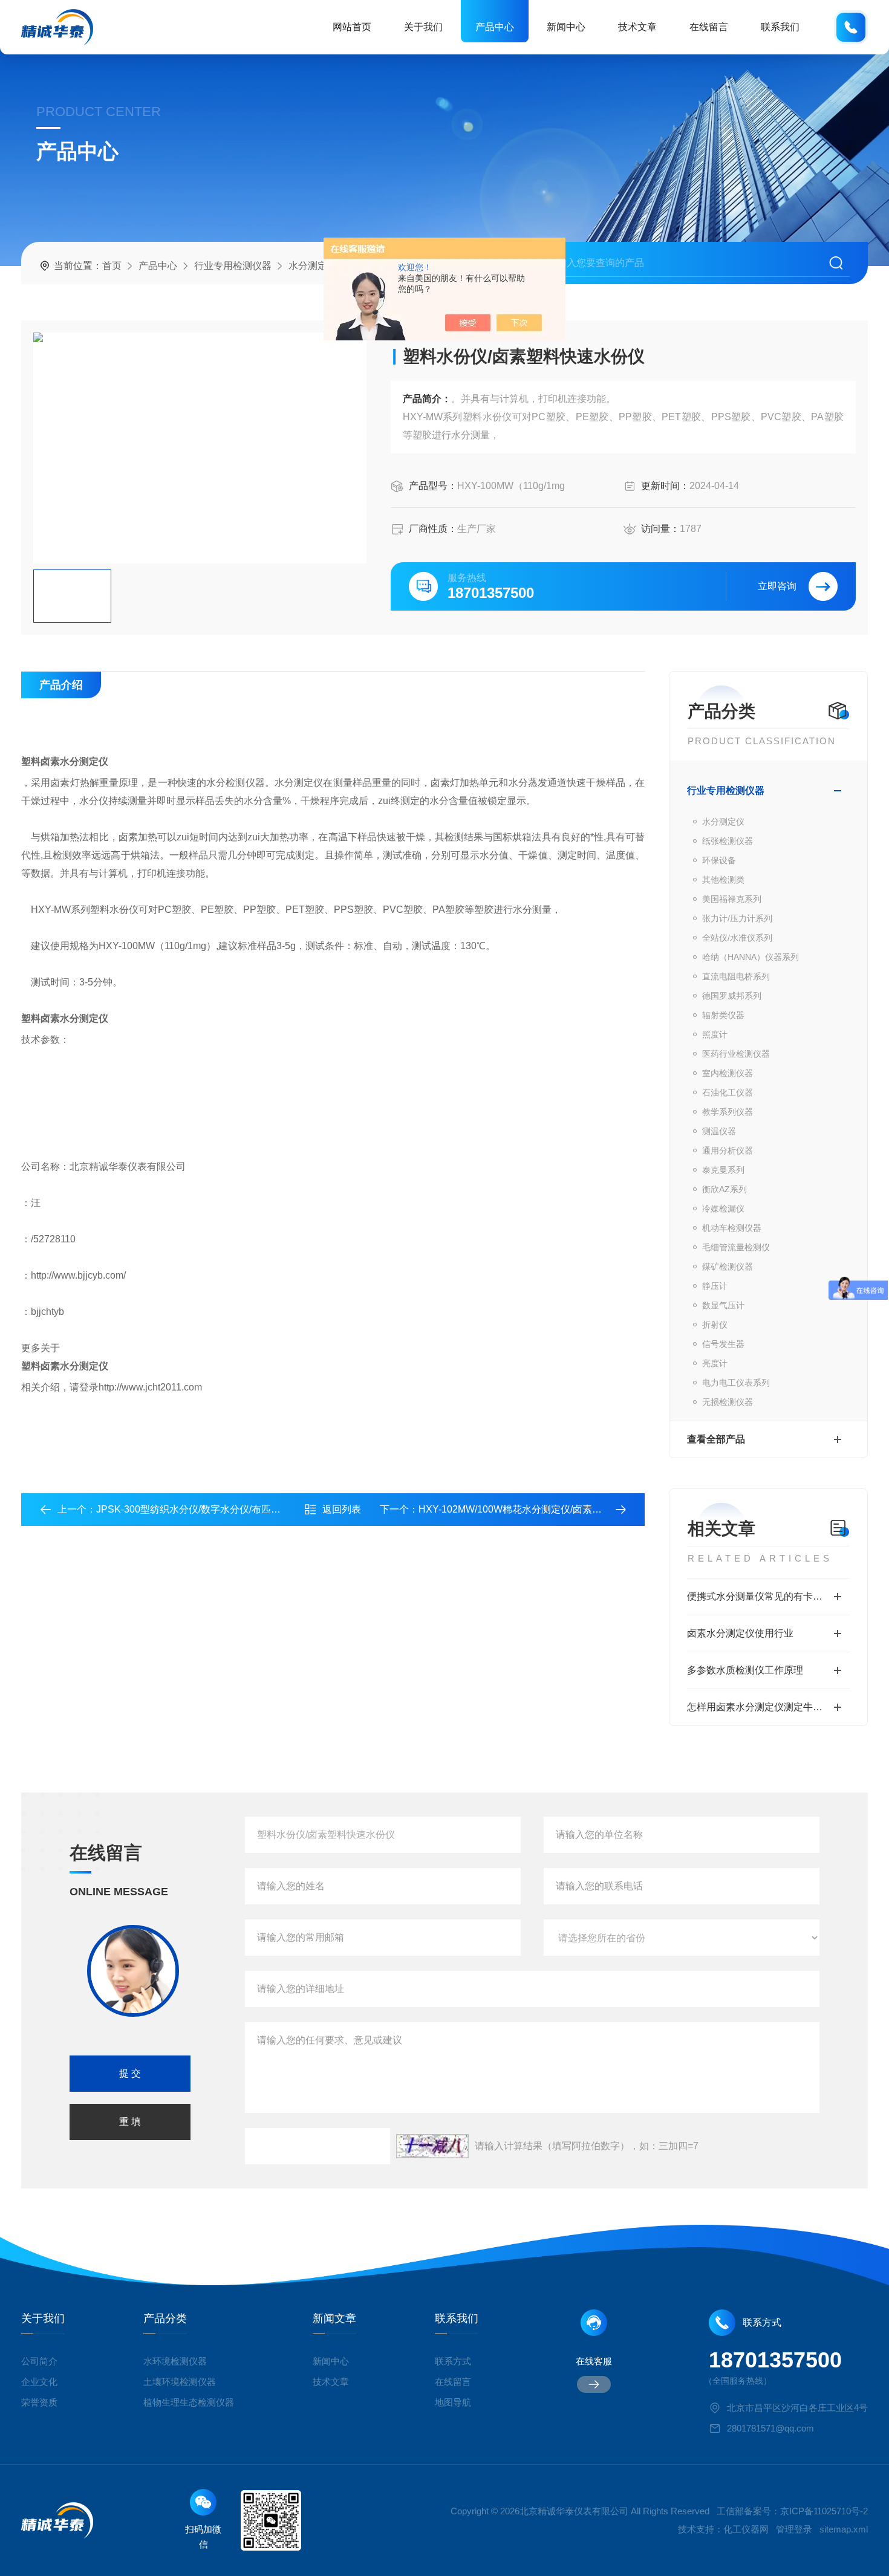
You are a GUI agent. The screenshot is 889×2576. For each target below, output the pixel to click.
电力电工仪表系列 (736, 1383)
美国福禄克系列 (732, 899)
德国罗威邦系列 (732, 996)
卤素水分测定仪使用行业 (740, 1633)
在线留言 (709, 27)
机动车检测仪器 (732, 1228)
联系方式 (453, 2361)
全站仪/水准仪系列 (737, 938)
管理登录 (794, 2529)
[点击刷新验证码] (432, 2146)
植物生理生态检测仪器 (189, 2402)
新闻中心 (566, 27)
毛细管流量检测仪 (736, 1247)
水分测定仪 (313, 266)
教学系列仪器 (728, 1112)
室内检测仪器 (728, 1073)
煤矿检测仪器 (728, 1267)
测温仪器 (719, 1131)
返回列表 (342, 1509)
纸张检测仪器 (728, 841)
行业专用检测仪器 (233, 266)
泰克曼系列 (723, 1170)
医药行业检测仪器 (736, 1054)
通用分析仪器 (728, 1150)
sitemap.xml (844, 2529)
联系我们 (780, 27)
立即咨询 (777, 586)
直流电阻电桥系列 (736, 976)
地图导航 (453, 2402)
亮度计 (715, 1363)
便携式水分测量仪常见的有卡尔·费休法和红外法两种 (768, 1596)
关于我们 (423, 27)
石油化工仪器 (728, 1092)
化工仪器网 (746, 2529)
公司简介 (39, 2361)
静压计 (715, 1286)
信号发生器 (723, 1344)
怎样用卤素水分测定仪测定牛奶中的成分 (768, 1707)
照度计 (715, 1034)
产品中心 (495, 27)
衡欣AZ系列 (725, 1189)
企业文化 (39, 2382)
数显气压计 (723, 1305)
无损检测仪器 (728, 1402)
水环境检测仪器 (175, 2361)
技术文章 (637, 27)
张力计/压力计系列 (737, 918)
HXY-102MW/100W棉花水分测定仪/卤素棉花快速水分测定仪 (549, 1509)
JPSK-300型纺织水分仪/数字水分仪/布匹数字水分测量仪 (217, 1509)
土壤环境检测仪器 (180, 2382)
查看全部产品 (716, 1439)
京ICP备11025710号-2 (824, 2511)
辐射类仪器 (723, 1015)
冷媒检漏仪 (723, 1209)
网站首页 (352, 27)
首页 (112, 266)
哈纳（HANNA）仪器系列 (751, 957)
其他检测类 (723, 880)
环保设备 (719, 860)
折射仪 (715, 1325)
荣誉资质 (39, 2402)
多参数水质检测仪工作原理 (745, 1670)
